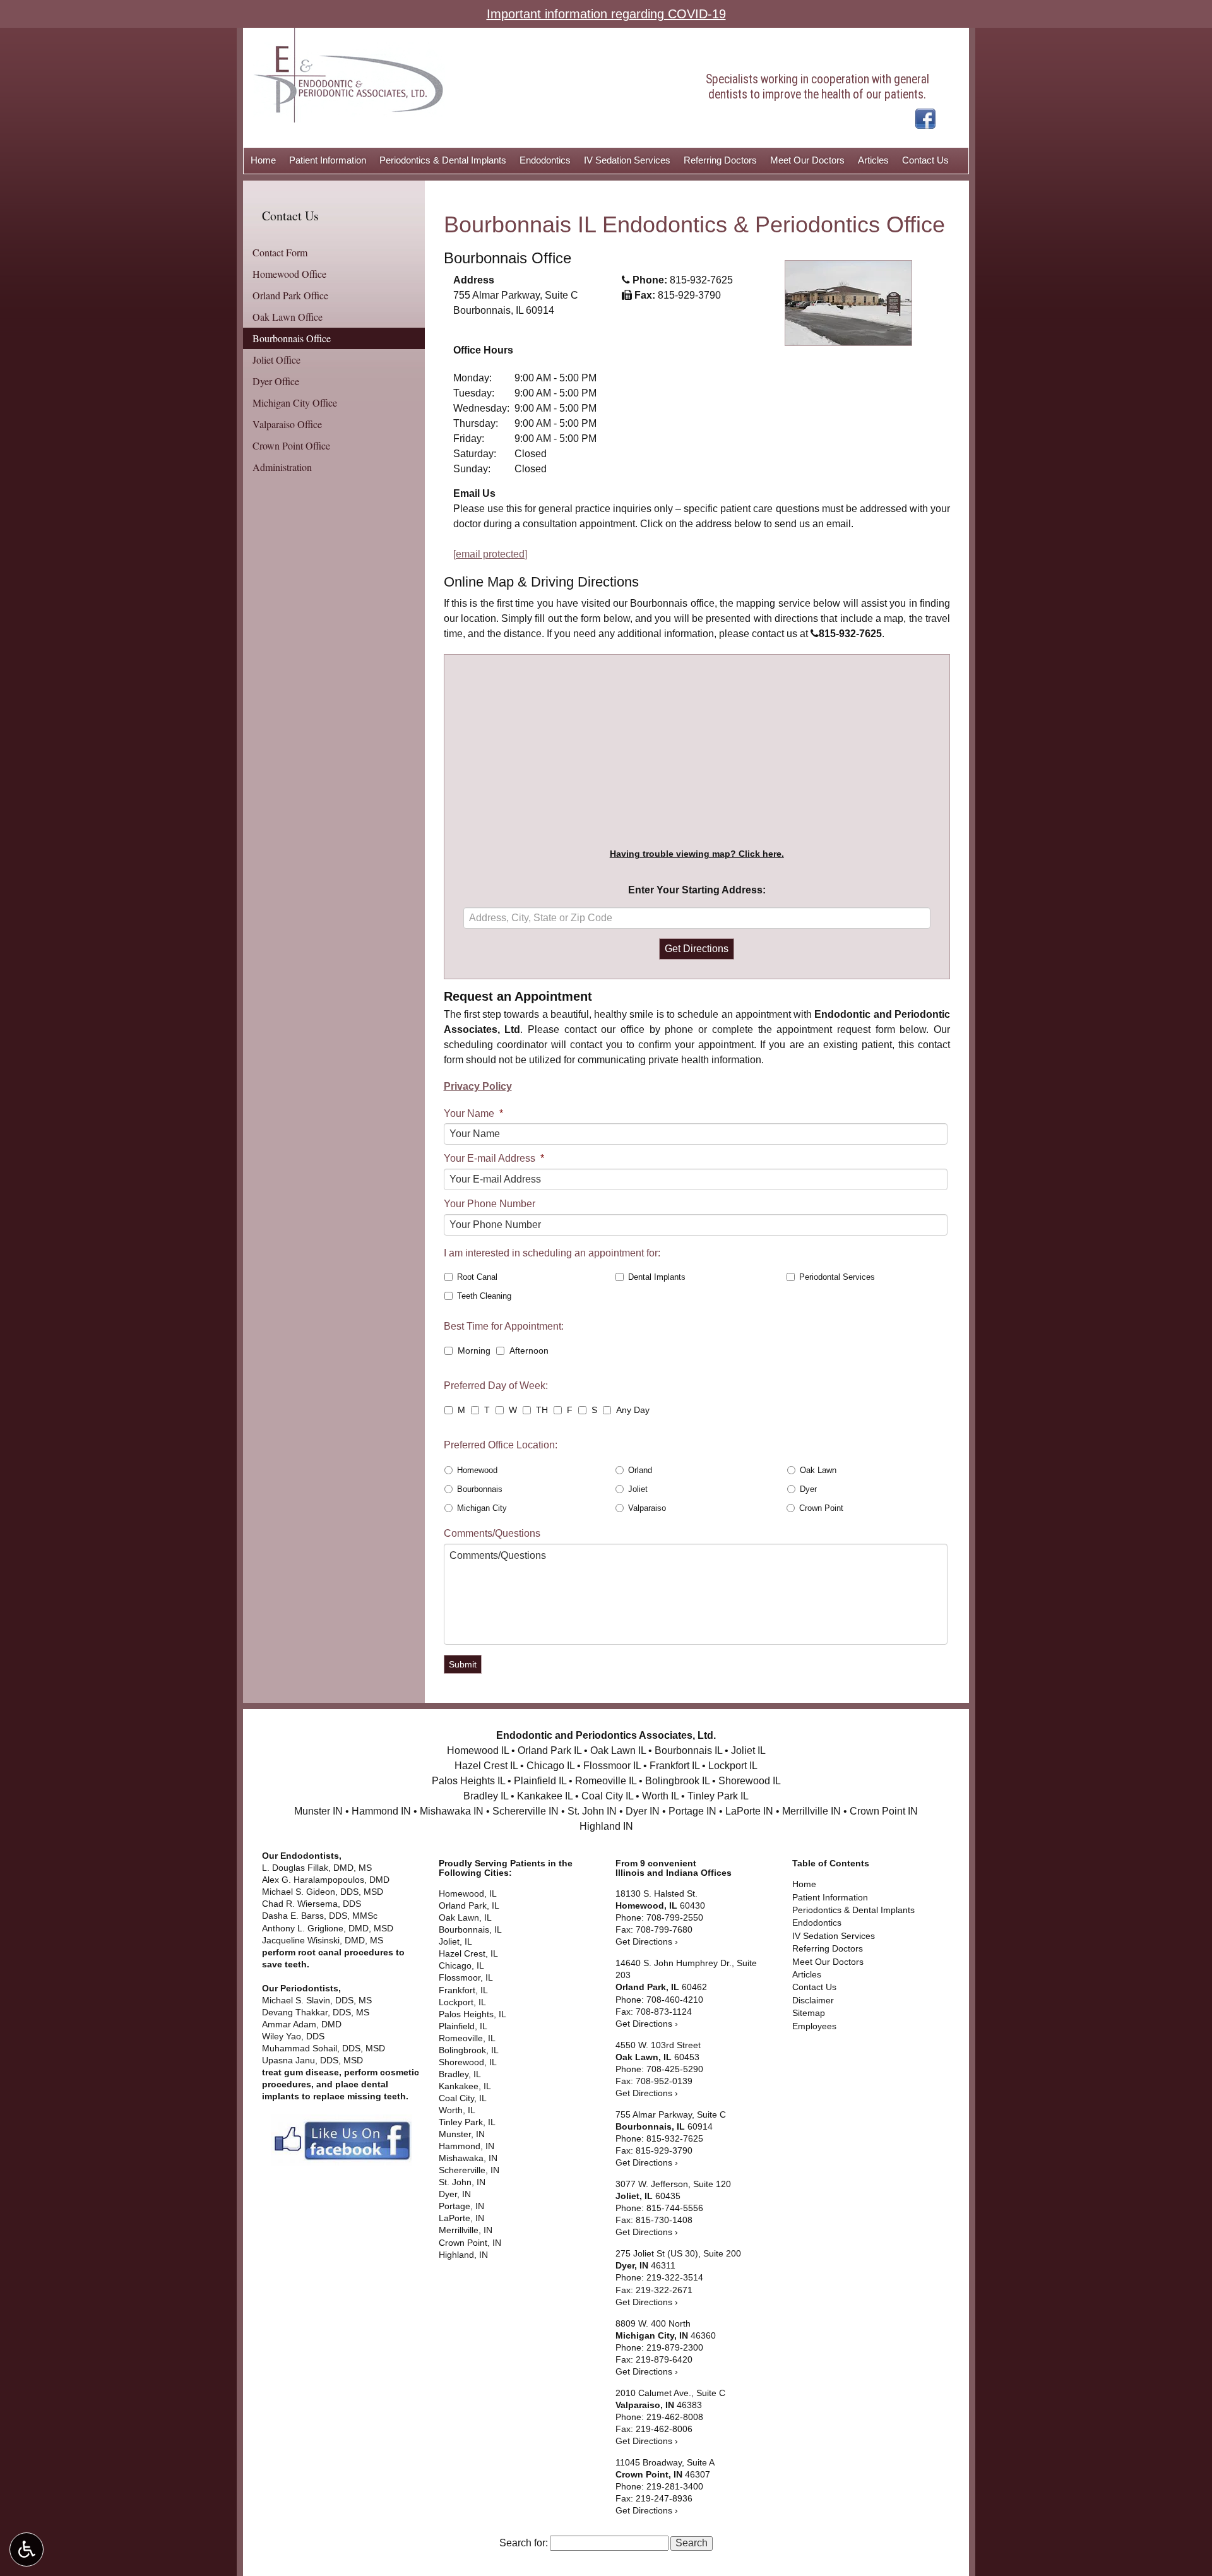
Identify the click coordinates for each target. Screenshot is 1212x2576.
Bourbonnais (480, 1489)
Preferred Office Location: (501, 1445)
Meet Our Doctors (807, 160)
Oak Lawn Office (288, 317)
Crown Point (821, 1508)
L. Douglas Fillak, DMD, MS (317, 1868)
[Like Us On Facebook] (925, 118)
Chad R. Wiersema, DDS (313, 1904)
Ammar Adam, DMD (303, 2024)
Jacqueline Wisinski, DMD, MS (323, 1941)
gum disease (312, 2072)
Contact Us (925, 160)
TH (542, 1410)
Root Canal (477, 1277)
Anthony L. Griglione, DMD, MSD (328, 1929)
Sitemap (809, 2013)
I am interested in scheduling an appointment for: (552, 1253)
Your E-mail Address (494, 1158)
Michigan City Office (295, 402)
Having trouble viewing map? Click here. (697, 854)
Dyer (808, 1489)
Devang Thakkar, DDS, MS (316, 2012)
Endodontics (545, 160)
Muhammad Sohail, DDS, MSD (324, 2048)
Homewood (477, 1470)
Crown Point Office (291, 445)
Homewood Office (289, 274)
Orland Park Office (290, 295)
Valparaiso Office (287, 424)
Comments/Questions (492, 1533)
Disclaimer (813, 2001)
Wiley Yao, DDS (293, 2036)
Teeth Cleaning (484, 1296)
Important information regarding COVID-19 (606, 14)
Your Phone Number (490, 1204)
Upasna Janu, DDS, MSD (312, 2060)
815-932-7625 (701, 280)
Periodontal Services (837, 1277)
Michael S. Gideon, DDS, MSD (324, 1892)
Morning (474, 1351)
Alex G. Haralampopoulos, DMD (327, 1880)
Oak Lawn (818, 1470)
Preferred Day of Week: (496, 1386)
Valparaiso (647, 1508)
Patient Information (328, 160)
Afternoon (529, 1351)
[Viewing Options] (27, 2549)
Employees (814, 2026)
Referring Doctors (720, 160)
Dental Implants (657, 1277)
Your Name (473, 1113)
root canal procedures (346, 1953)
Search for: (524, 2543)
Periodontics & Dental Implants (443, 160)
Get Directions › (647, 1942)
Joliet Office (276, 360)
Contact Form (280, 252)
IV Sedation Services (627, 160)
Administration (282, 467)
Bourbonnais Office (292, 338)
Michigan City (482, 1508)
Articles (873, 160)
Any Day (633, 1410)
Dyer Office (276, 381)
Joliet (638, 1489)
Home (263, 160)
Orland (640, 1470)
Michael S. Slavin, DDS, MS (318, 2001)
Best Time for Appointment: (504, 1326)
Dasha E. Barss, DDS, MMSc (321, 1916)
